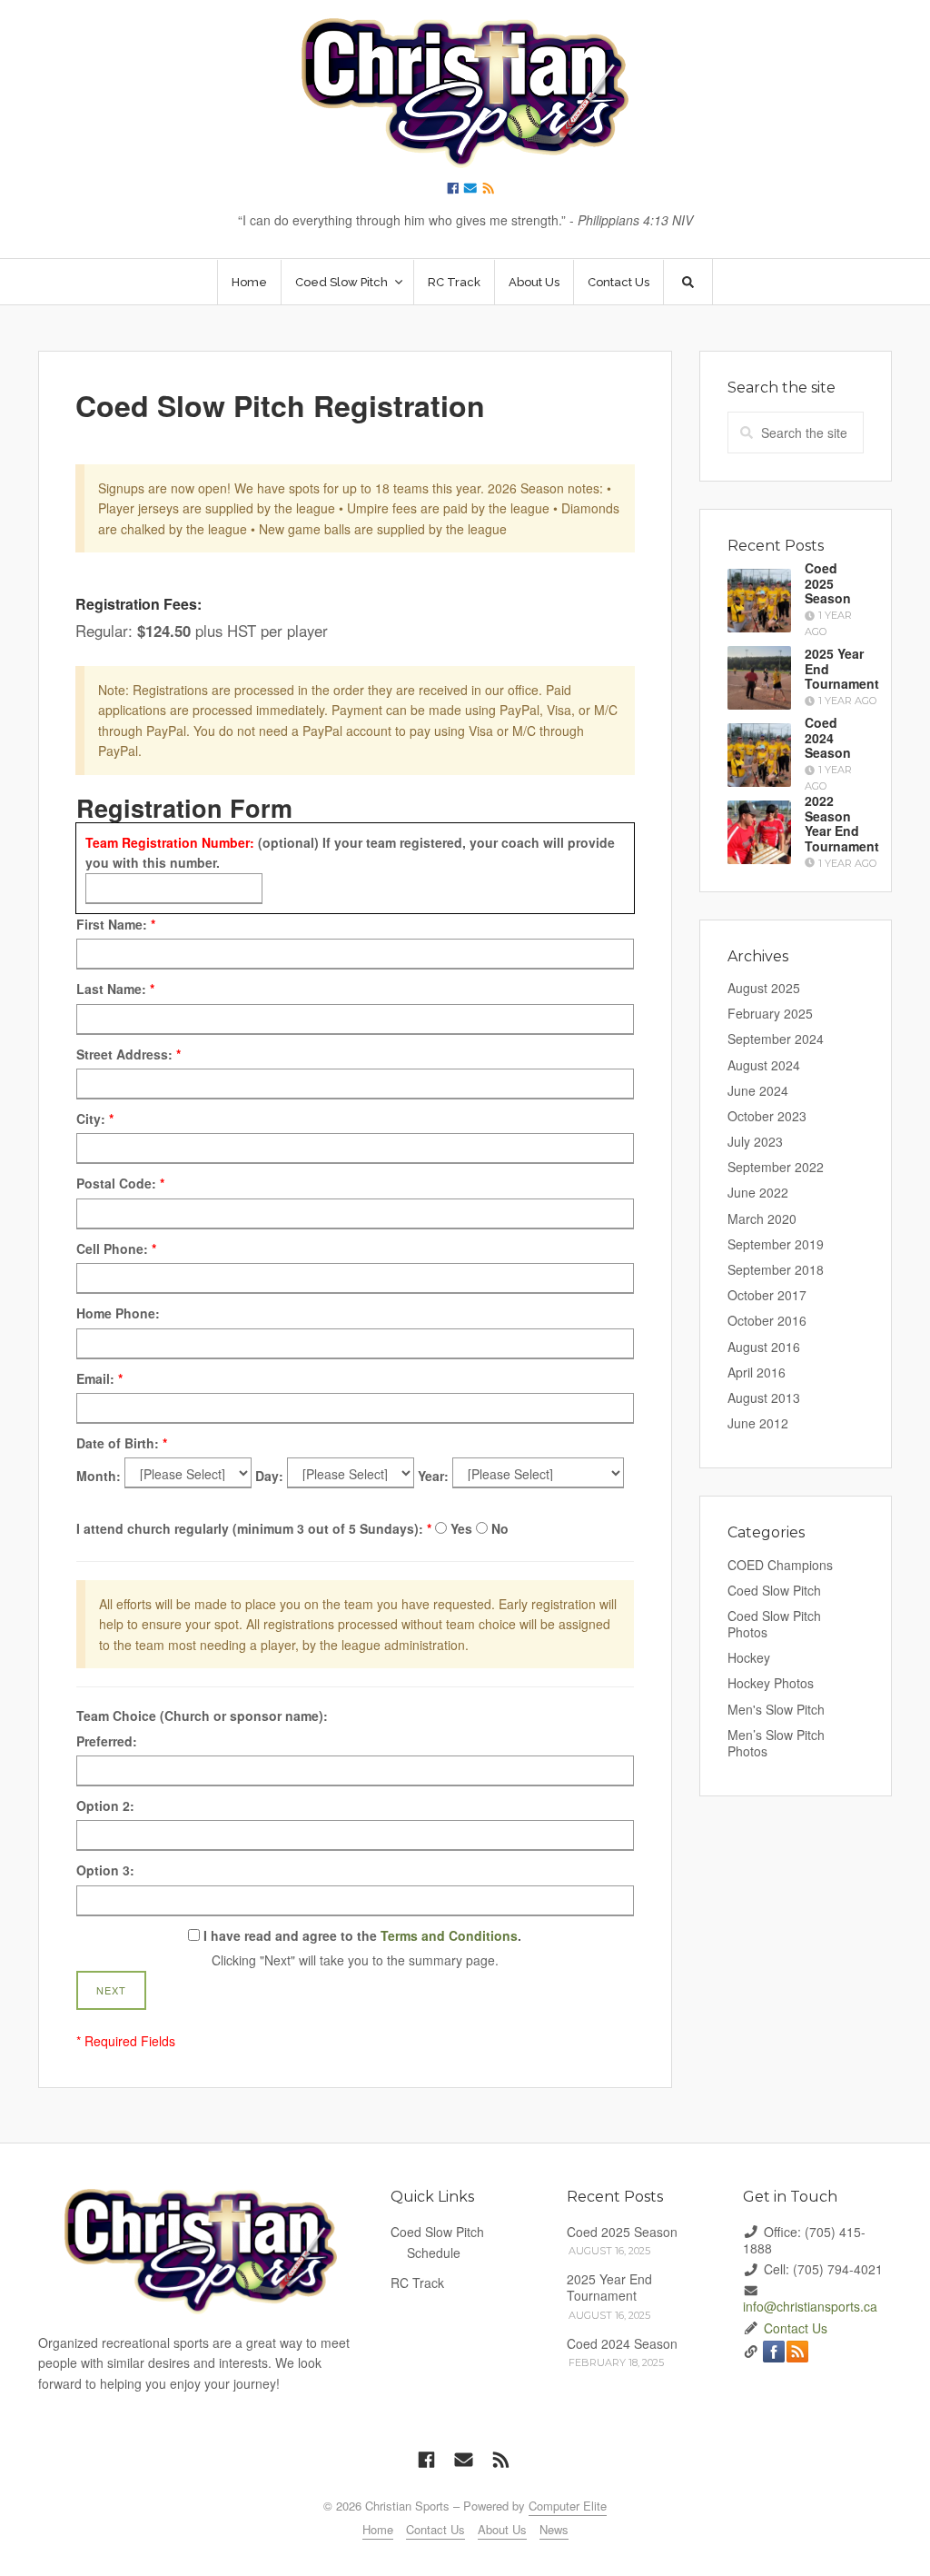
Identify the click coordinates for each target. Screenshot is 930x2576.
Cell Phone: (116, 1248)
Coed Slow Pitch (774, 1590)
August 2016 (764, 1347)
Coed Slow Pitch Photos (774, 1624)
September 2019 (776, 1244)
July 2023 (755, 1141)
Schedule (434, 2253)
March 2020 (762, 1218)
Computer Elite (568, 2506)
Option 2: (105, 1805)
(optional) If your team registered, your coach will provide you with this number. (350, 852)
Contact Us (618, 282)
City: (95, 1119)
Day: (269, 1476)
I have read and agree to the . (361, 1935)
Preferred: (107, 1741)
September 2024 (776, 1039)
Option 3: (105, 1870)
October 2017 (767, 1295)
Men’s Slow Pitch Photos (776, 1743)
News (554, 2529)
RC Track (454, 282)
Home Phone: (118, 1313)
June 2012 (758, 1423)
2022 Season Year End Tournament (842, 822)
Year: (433, 1476)
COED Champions (780, 1565)
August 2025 (764, 988)
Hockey (749, 1657)
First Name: (116, 924)
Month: (99, 1476)
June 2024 (758, 1090)
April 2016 (757, 1372)
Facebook (774, 2352)
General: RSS (797, 2352)
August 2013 (764, 1397)
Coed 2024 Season (828, 738)
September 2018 (776, 1269)
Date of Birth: (122, 1443)
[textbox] (174, 889)
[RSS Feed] (489, 187)
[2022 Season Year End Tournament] (759, 832)
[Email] (470, 187)
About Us (534, 282)
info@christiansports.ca (810, 2306)
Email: (99, 1378)
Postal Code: (120, 1183)
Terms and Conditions (449, 1935)
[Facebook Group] (453, 187)
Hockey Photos (771, 1683)
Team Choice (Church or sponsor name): (202, 1716)
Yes (461, 1528)
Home (249, 282)
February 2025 (770, 1013)
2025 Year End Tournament (609, 2287)
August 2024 (764, 1065)
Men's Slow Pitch (776, 1709)
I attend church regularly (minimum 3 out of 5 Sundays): (254, 1528)
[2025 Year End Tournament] (759, 678)
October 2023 (767, 1116)
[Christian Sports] (465, 93)
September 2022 (776, 1167)
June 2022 (758, 1192)
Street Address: (129, 1054)
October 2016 (767, 1320)
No (500, 1528)
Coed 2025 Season (828, 583)
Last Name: (115, 989)
